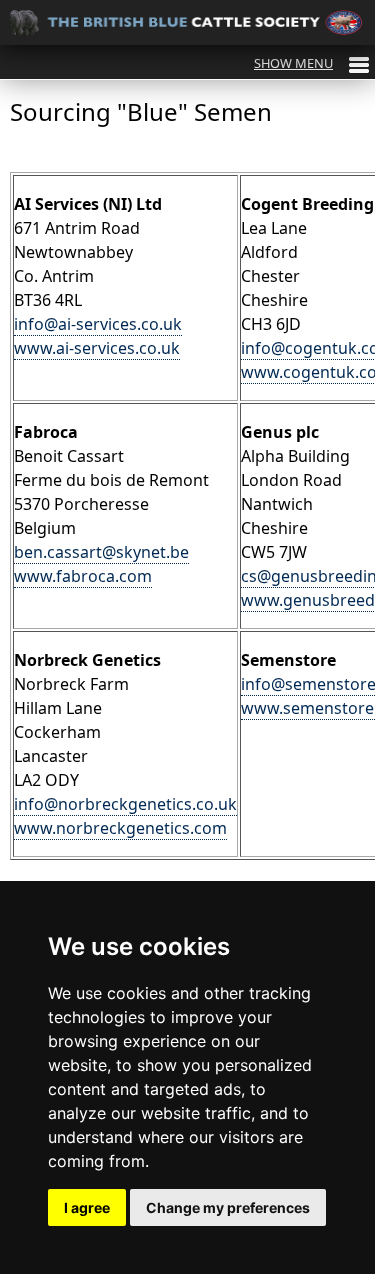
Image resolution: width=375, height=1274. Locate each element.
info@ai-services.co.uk (98, 324)
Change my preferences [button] (228, 1207)
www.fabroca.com (83, 576)
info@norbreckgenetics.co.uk (125, 804)
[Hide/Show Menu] (311, 63)
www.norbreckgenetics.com (120, 828)
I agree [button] (87, 1207)
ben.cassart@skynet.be (101, 552)
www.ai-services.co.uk (97, 348)
